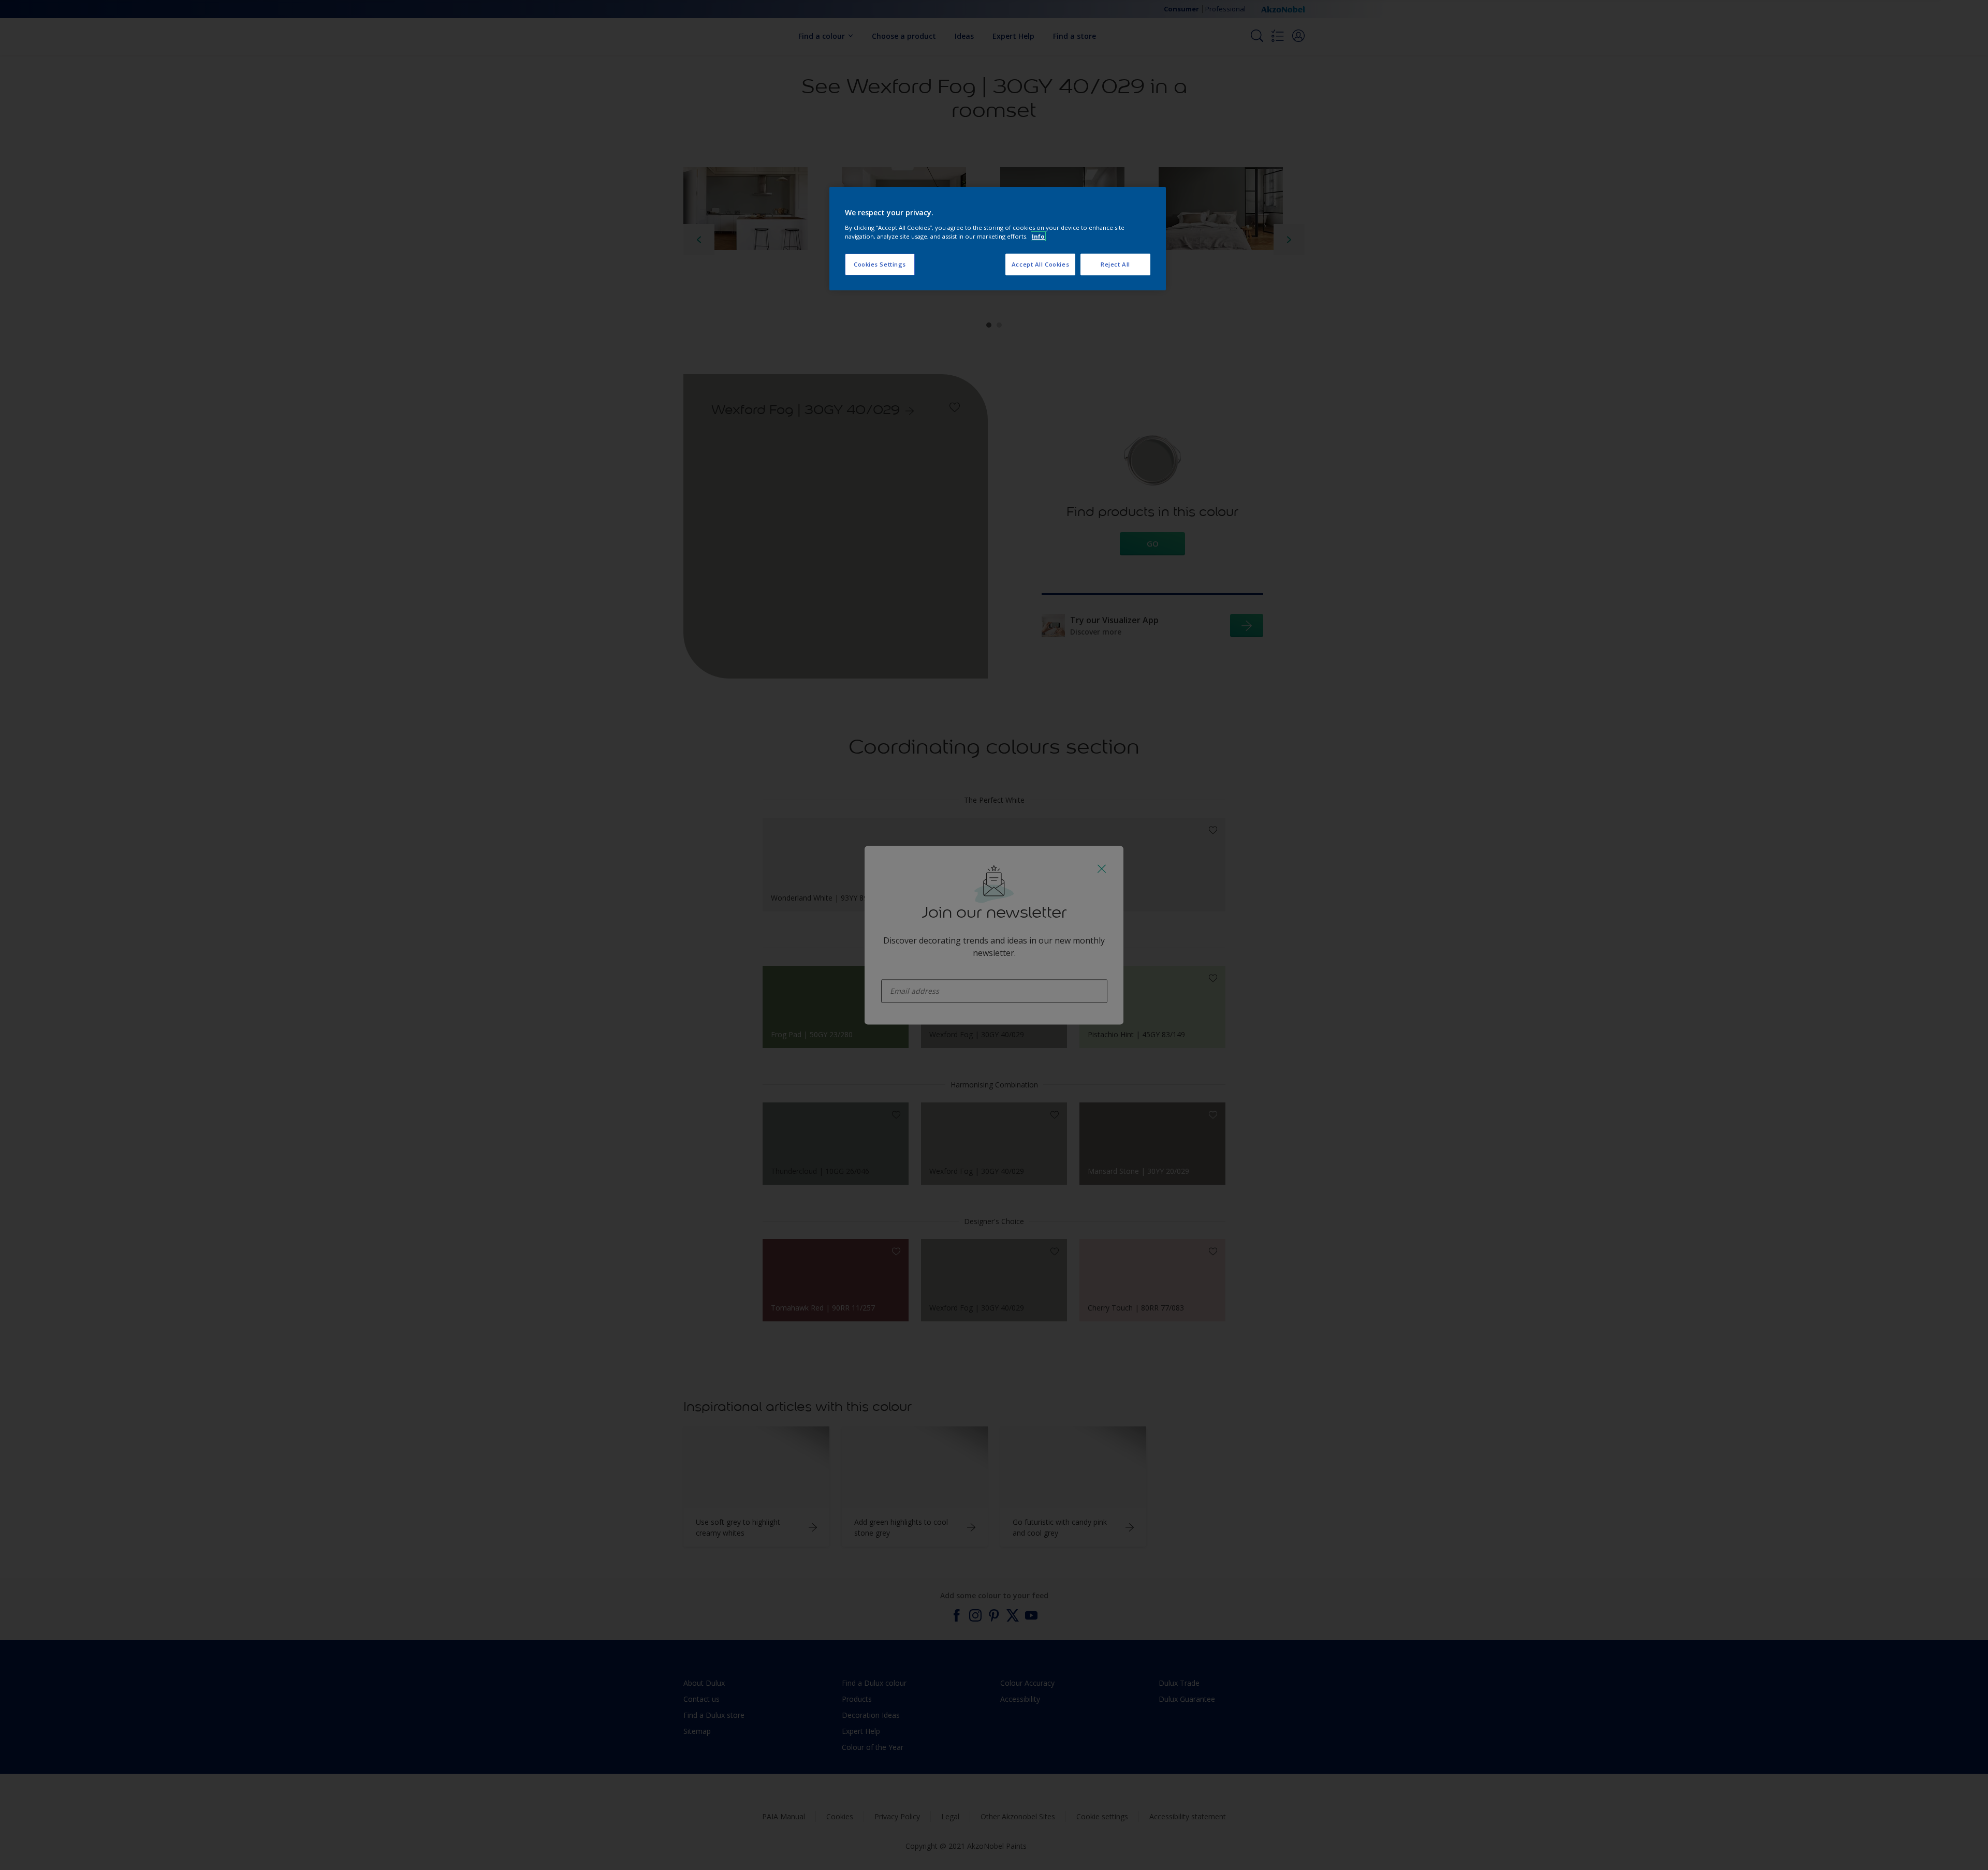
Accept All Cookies (1040, 264)
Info (1038, 236)
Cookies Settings (880, 264)
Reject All (1115, 264)
